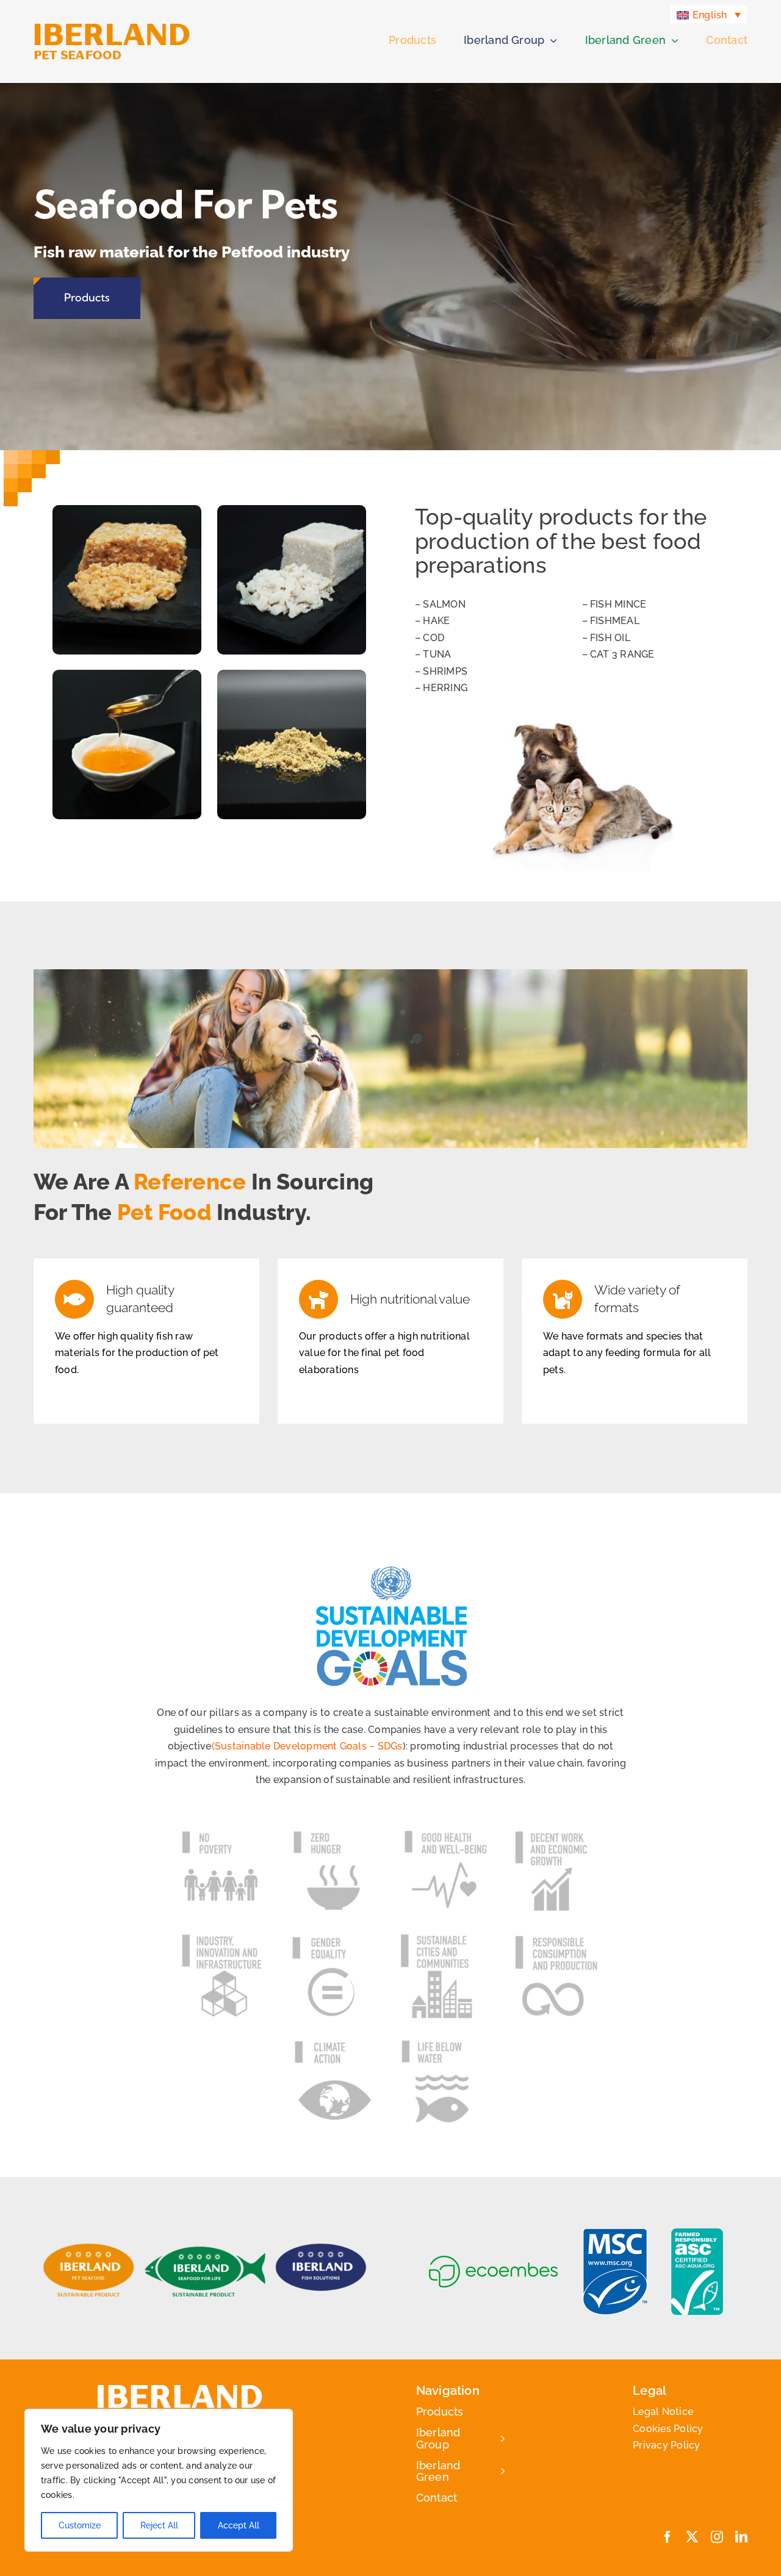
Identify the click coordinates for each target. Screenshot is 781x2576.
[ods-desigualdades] (335, 1938)
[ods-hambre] (335, 1833)
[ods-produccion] (557, 1938)
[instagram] (717, 2537)
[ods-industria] (224, 1938)
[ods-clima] (335, 2045)
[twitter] (692, 2537)
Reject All (159, 2525)
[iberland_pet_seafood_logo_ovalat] (88, 2248)
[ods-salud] (446, 1833)
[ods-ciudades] (446, 1938)
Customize (80, 2525)
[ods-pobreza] (224, 1833)
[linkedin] (741, 2537)
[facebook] (668, 2537)
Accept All (239, 2525)
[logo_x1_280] (112, 27)
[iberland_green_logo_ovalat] (205, 2248)
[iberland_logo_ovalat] (321, 2248)
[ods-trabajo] (557, 1833)
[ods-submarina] (446, 2043)
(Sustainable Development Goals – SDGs (307, 1746)
